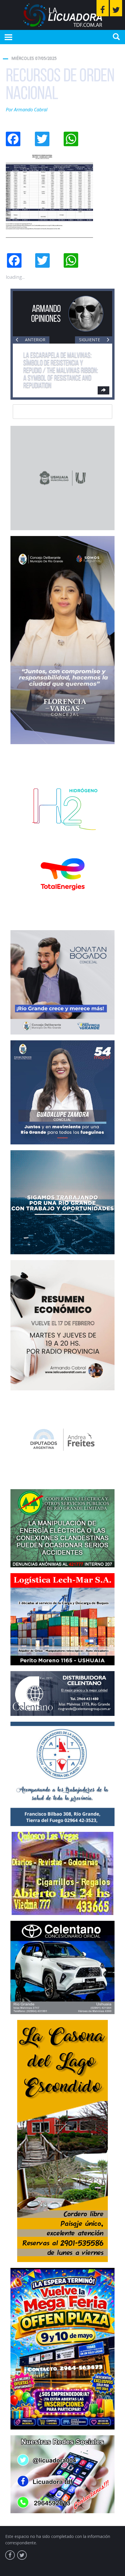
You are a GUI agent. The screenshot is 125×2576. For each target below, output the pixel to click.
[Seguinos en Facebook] (103, 8)
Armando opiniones (46, 313)
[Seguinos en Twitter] (116, 8)
